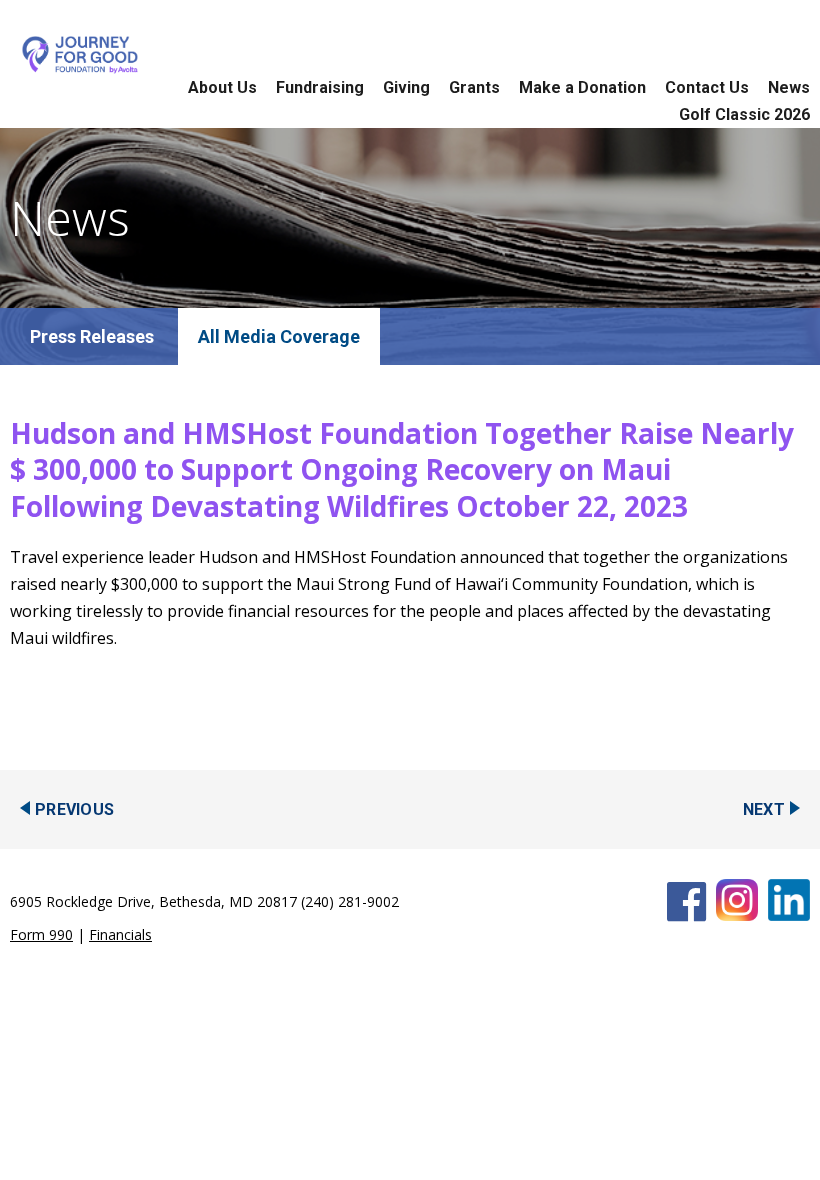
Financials (120, 934)
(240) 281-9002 (350, 901)
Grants (474, 87)
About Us (222, 87)
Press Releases (92, 336)
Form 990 (41, 934)
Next (764, 809)
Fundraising (320, 87)
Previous (74, 809)
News (789, 87)
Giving (406, 87)
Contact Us (707, 87)
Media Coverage (292, 336)
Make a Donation (582, 87)
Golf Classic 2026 (744, 114)
